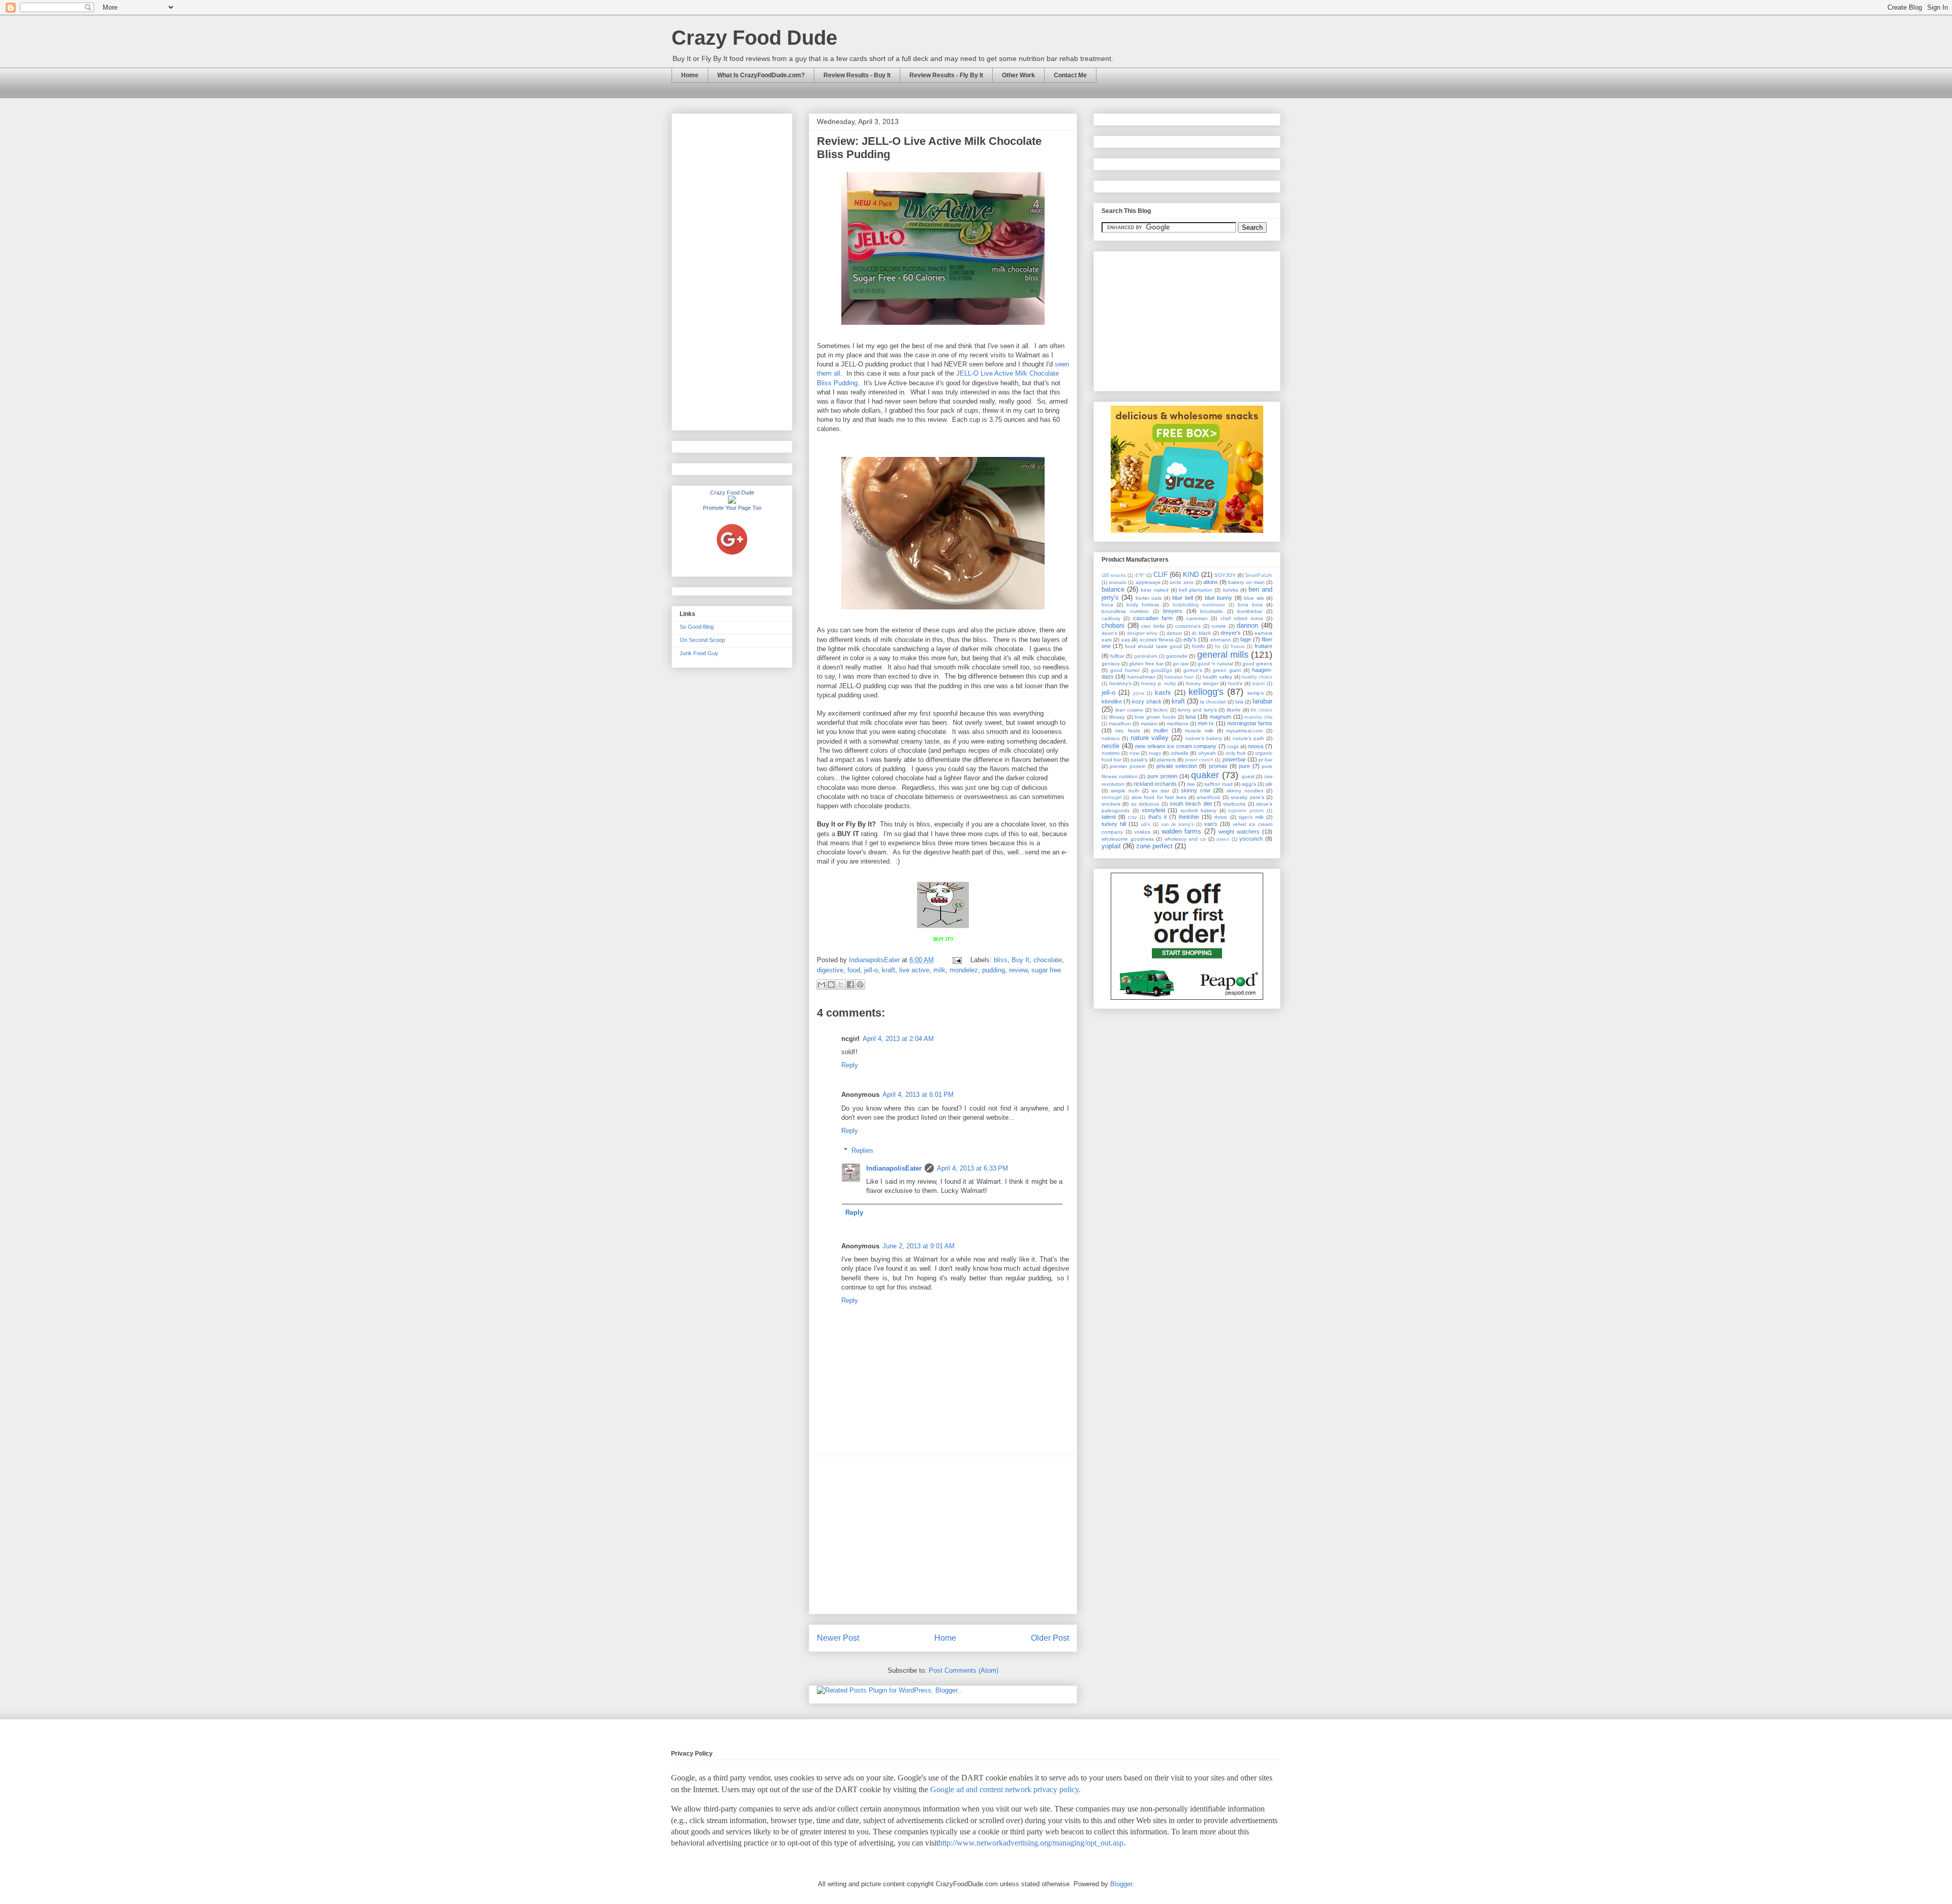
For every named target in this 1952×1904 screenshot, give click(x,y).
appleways (1148, 582)
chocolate (1048, 960)
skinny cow (1196, 790)
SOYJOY (1225, 575)
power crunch (1199, 760)
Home (690, 75)
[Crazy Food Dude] (732, 502)
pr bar (1265, 760)
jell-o (871, 970)
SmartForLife (1259, 575)
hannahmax (1141, 677)
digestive (830, 970)
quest (1248, 776)
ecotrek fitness (1157, 640)
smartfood (1208, 797)
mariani (1149, 724)
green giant (1227, 670)
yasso (1223, 839)
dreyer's (1231, 633)
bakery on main (1246, 582)
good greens (1257, 664)
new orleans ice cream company (1176, 746)
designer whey (1142, 633)
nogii (1233, 746)
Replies (862, 1150)
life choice (1261, 710)
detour (1174, 633)
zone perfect (1154, 846)
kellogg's (1206, 692)
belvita (1231, 590)
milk (939, 970)
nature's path (1248, 738)
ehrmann (1221, 640)
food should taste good (1153, 646)
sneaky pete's (1247, 797)
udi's (1146, 824)
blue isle (1254, 598)
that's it (1157, 817)
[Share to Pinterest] (860, 985)
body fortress (1143, 605)
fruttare (1263, 646)
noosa (1256, 746)
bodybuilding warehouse (1199, 605)
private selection (1177, 766)
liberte (1234, 710)
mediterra (1178, 724)
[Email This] (821, 985)
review (1018, 970)
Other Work (1018, 75)
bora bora (1250, 605)
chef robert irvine (1242, 618)
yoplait (1111, 846)
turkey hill (1114, 824)
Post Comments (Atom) (964, 1670)
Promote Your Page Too (732, 508)
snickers (1111, 804)
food (854, 970)
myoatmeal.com (1244, 731)
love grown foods (1155, 717)
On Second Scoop (702, 640)
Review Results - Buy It (857, 75)
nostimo (1111, 753)
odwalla (1180, 753)
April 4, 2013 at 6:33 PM (972, 1168)
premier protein (1127, 766)
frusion (1238, 647)
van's (1211, 824)
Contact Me (1070, 75)
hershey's (1120, 683)
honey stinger (1202, 683)
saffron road (1218, 784)
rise (1191, 784)
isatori (1258, 684)
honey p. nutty (1158, 683)
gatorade (1177, 656)
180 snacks (1114, 575)
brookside (1212, 611)
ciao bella (1153, 626)
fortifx (1198, 646)
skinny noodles (1245, 791)
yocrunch (1251, 839)
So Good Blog (697, 627)
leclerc (1161, 710)
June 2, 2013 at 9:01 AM (919, 1246)
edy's (1190, 639)
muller (1161, 730)
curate (1219, 626)
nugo (1155, 753)
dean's (1109, 633)
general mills (1223, 655)
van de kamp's (1178, 824)
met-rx (1206, 723)
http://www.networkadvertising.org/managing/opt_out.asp (1031, 1843)
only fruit (1236, 753)
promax (1218, 766)
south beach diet (1191, 804)
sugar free (1046, 970)
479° (1140, 575)
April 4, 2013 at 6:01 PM (918, 1095)
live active (914, 970)
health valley (1217, 677)
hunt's (1235, 683)
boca (1107, 605)
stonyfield (1153, 810)
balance (1113, 589)
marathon (1120, 724)
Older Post (1050, 1638)
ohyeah (1207, 753)
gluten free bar (1146, 664)
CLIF (1161, 575)
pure (1244, 766)
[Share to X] (841, 985)
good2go (1162, 670)
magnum (1221, 717)
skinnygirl (1111, 797)
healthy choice (1257, 677)
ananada (1118, 582)
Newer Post (838, 1638)
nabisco (1111, 738)
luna (1191, 717)
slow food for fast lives (1159, 797)
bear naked (1154, 590)
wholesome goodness (1128, 839)
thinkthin (1189, 817)
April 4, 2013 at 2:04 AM (898, 1039)
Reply (850, 1065)
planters (1166, 760)
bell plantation (1196, 590)
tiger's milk (1251, 817)
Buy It (1020, 960)
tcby (1133, 817)
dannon (1247, 625)
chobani (1113, 625)
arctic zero (1182, 582)
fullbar (1117, 656)
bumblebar (1250, 611)
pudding (994, 970)
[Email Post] (956, 960)
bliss (1001, 960)
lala (1239, 702)
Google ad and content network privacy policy (1004, 1789)
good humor (1125, 670)
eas (1126, 640)
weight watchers (1239, 832)
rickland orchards (1155, 784)
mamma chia (1258, 717)
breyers (1173, 611)
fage (1246, 639)
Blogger (1121, 1884)
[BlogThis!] (831, 985)
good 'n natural (1215, 664)
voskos (1142, 832)
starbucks (1234, 804)
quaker (1205, 775)
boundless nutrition (1125, 611)
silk (1269, 784)
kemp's (1256, 693)
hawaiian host (1179, 677)
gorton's (1193, 670)
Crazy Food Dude (754, 38)
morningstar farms (1250, 723)
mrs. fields (1128, 731)
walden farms (1182, 831)
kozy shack (1147, 701)
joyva (1139, 693)
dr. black (1201, 633)
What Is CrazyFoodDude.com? (761, 75)
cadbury (1111, 618)
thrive (1221, 817)
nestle (1110, 746)
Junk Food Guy (699, 653)
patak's (1139, 760)
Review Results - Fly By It (946, 75)
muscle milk (1199, 731)
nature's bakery (1204, 738)
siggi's (1249, 784)
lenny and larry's (1197, 710)
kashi (1163, 693)
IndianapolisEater (875, 960)
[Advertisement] (943, 1535)
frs (1218, 647)
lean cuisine (1130, 710)
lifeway (1117, 717)
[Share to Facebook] (850, 985)
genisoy (1111, 664)
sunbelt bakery (1198, 810)
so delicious (1145, 804)
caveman (1197, 618)
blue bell (1182, 598)
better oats (1149, 598)
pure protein (1162, 776)
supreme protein (1246, 811)
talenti (1109, 817)
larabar (1262, 701)
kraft (889, 970)
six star (1160, 791)
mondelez (964, 970)
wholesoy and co (1185, 839)
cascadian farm (1153, 618)
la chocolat (1213, 702)
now (1134, 753)
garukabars (1146, 656)
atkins (1211, 582)
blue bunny (1218, 598)
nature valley (1150, 738)
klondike (1112, 701)
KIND (1191, 575)
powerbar (1234, 759)
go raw (1181, 664)
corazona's (1188, 626)
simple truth (1125, 791)
